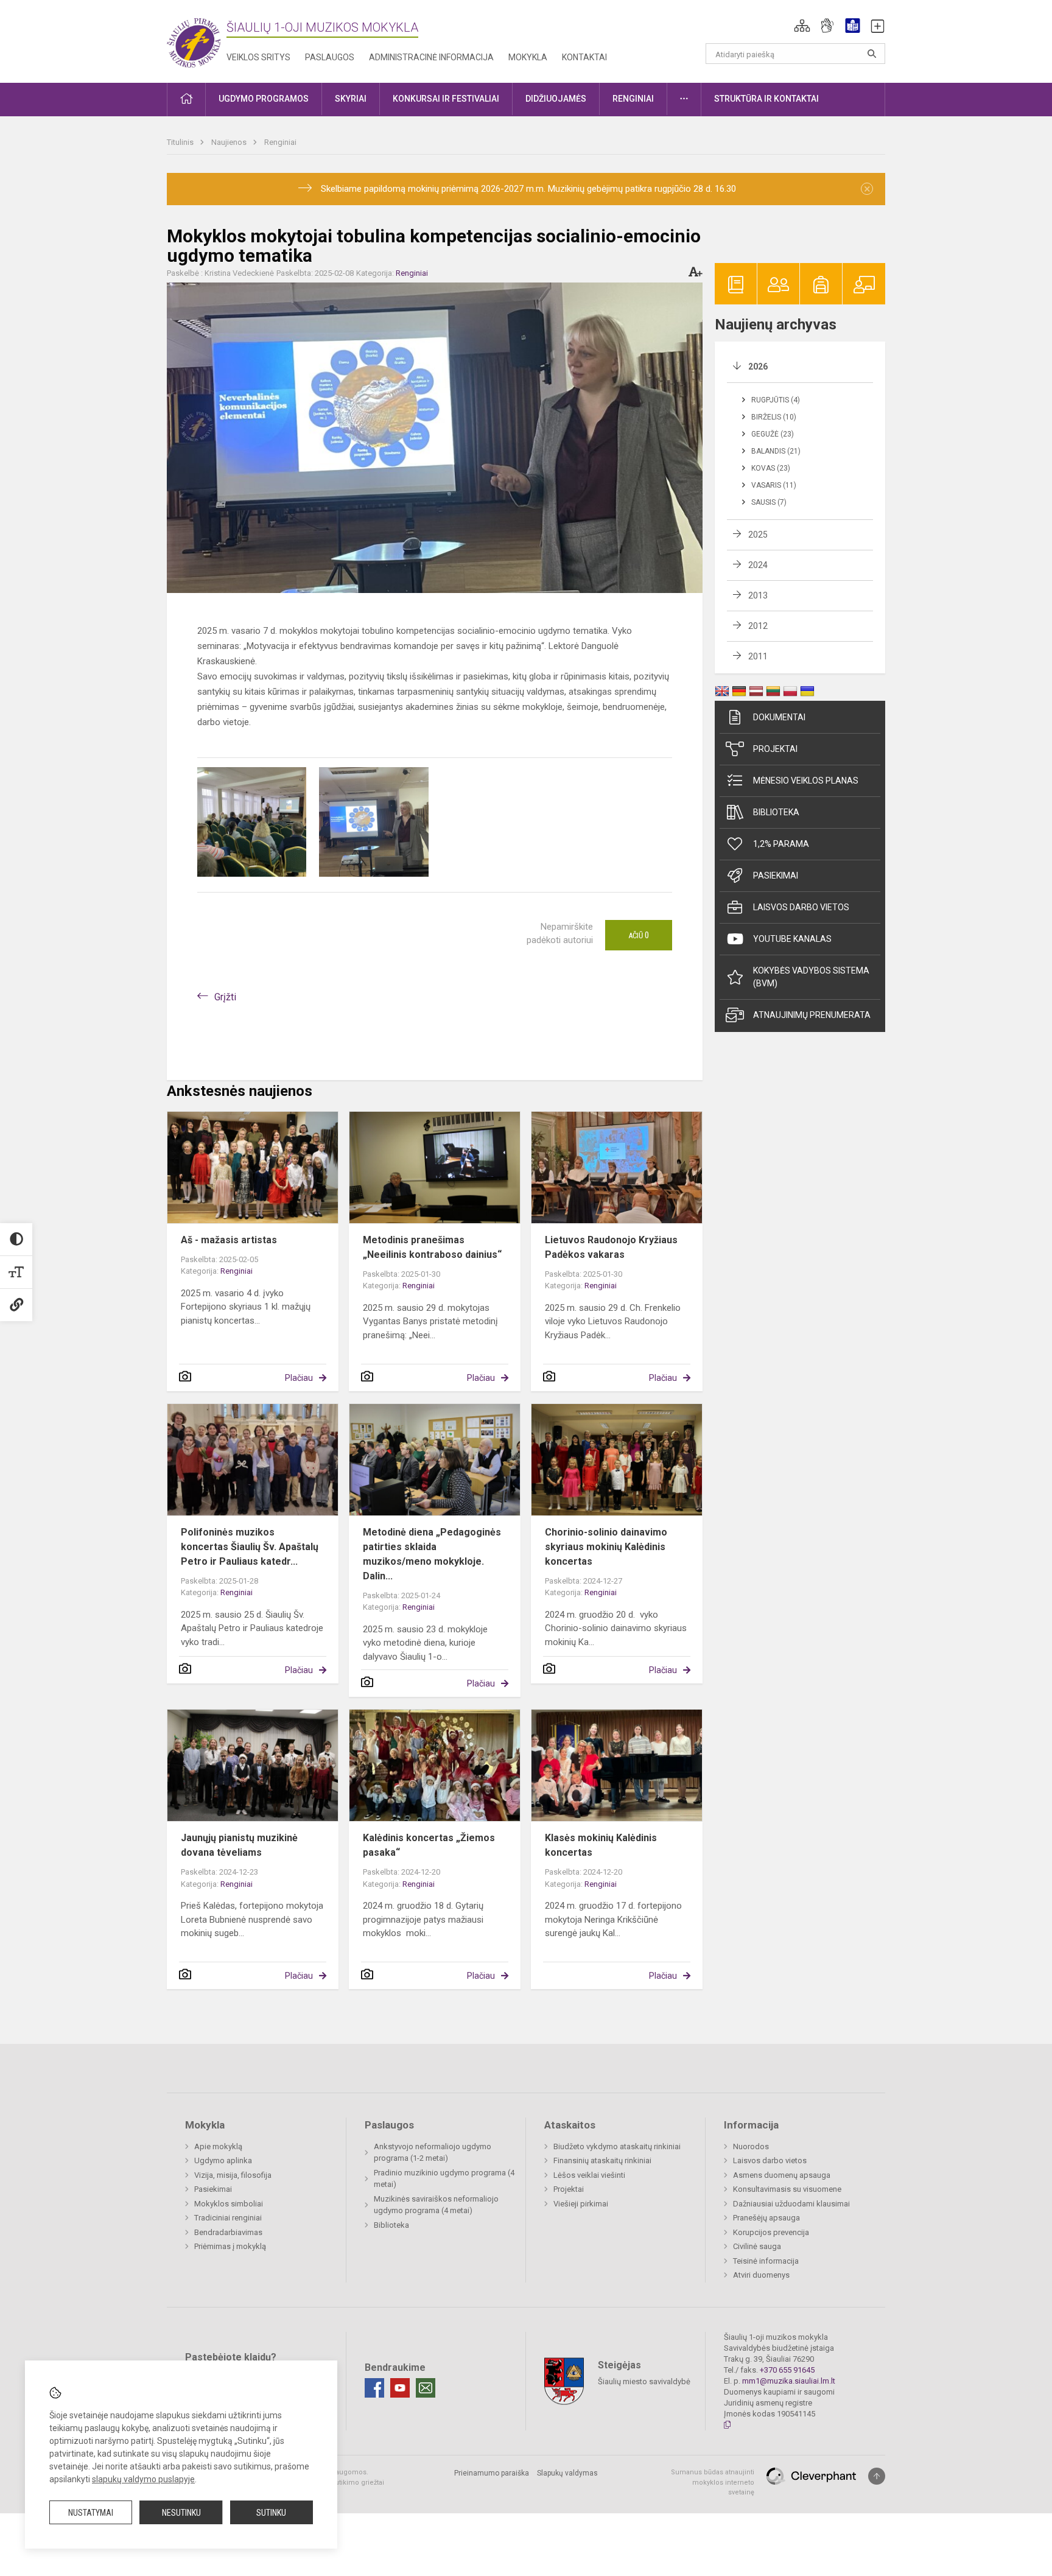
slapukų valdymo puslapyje (143, 2479)
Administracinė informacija (431, 57)
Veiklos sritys (258, 57)
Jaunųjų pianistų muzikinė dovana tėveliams (239, 1845)
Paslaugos (330, 57)
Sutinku (271, 2513)
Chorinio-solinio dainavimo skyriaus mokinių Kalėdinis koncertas (606, 1547)
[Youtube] (400, 2388)
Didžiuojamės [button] (556, 99)
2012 (758, 626)
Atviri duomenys (761, 2275)
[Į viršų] (877, 2476)
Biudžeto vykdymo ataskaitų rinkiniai (617, 2146)
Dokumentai (779, 717)
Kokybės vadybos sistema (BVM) (811, 977)
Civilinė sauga (757, 2246)
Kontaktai (584, 57)
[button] (802, 26)
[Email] (426, 2388)
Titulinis (181, 142)
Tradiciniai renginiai (228, 2218)
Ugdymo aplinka (223, 2160)
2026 (758, 367)
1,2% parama (781, 844)
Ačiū (639, 935)
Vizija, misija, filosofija (233, 2175)
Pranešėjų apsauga (766, 2218)
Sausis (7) (769, 502)
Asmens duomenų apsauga (782, 2175)
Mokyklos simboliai (229, 2204)
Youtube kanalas (792, 939)
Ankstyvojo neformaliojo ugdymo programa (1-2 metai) (433, 2153)
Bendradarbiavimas (228, 2232)
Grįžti (225, 997)
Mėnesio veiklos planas (806, 781)
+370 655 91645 (787, 2370)
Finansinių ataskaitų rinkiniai (602, 2160)
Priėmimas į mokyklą (230, 2246)
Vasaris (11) (774, 485)
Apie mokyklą (218, 2146)
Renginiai (280, 142)
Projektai (775, 749)
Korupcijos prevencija (771, 2232)
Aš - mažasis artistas (229, 1240)
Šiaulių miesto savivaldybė (644, 2381)
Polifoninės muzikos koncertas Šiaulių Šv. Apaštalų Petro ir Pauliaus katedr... (250, 1547)
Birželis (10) (774, 417)
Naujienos (230, 142)
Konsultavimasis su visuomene (787, 2189)
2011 (758, 656)
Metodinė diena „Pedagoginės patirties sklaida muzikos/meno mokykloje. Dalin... (432, 1554)
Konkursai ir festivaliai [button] (446, 99)
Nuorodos (751, 2146)
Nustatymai (91, 2513)
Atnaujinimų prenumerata (812, 1015)
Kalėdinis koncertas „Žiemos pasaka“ (429, 1845)
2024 (758, 565)
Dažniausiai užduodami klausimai (791, 2204)
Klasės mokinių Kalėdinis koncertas (601, 1845)
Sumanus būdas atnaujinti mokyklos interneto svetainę (713, 2482)
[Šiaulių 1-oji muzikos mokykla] (197, 39)
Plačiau (299, 1378)
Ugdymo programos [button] (264, 99)
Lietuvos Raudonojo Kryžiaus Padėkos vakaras (611, 1247)
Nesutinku (181, 2513)
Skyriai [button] (351, 99)
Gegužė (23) (773, 434)
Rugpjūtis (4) (776, 400)
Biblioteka (776, 812)
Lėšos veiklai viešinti (589, 2175)
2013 (758, 595)
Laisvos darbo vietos (801, 907)
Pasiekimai (776, 876)
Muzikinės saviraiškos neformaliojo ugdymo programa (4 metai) (436, 2205)
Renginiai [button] (633, 99)
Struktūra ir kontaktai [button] (766, 99)
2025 (758, 535)
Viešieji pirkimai (581, 2204)
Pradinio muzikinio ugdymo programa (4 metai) (444, 2179)
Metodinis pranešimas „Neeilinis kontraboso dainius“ (432, 1247)
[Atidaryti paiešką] (872, 54)
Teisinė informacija (766, 2261)
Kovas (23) (771, 468)
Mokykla (528, 57)
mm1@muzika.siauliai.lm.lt (789, 2381)
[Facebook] (374, 2388)
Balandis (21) (776, 451)
